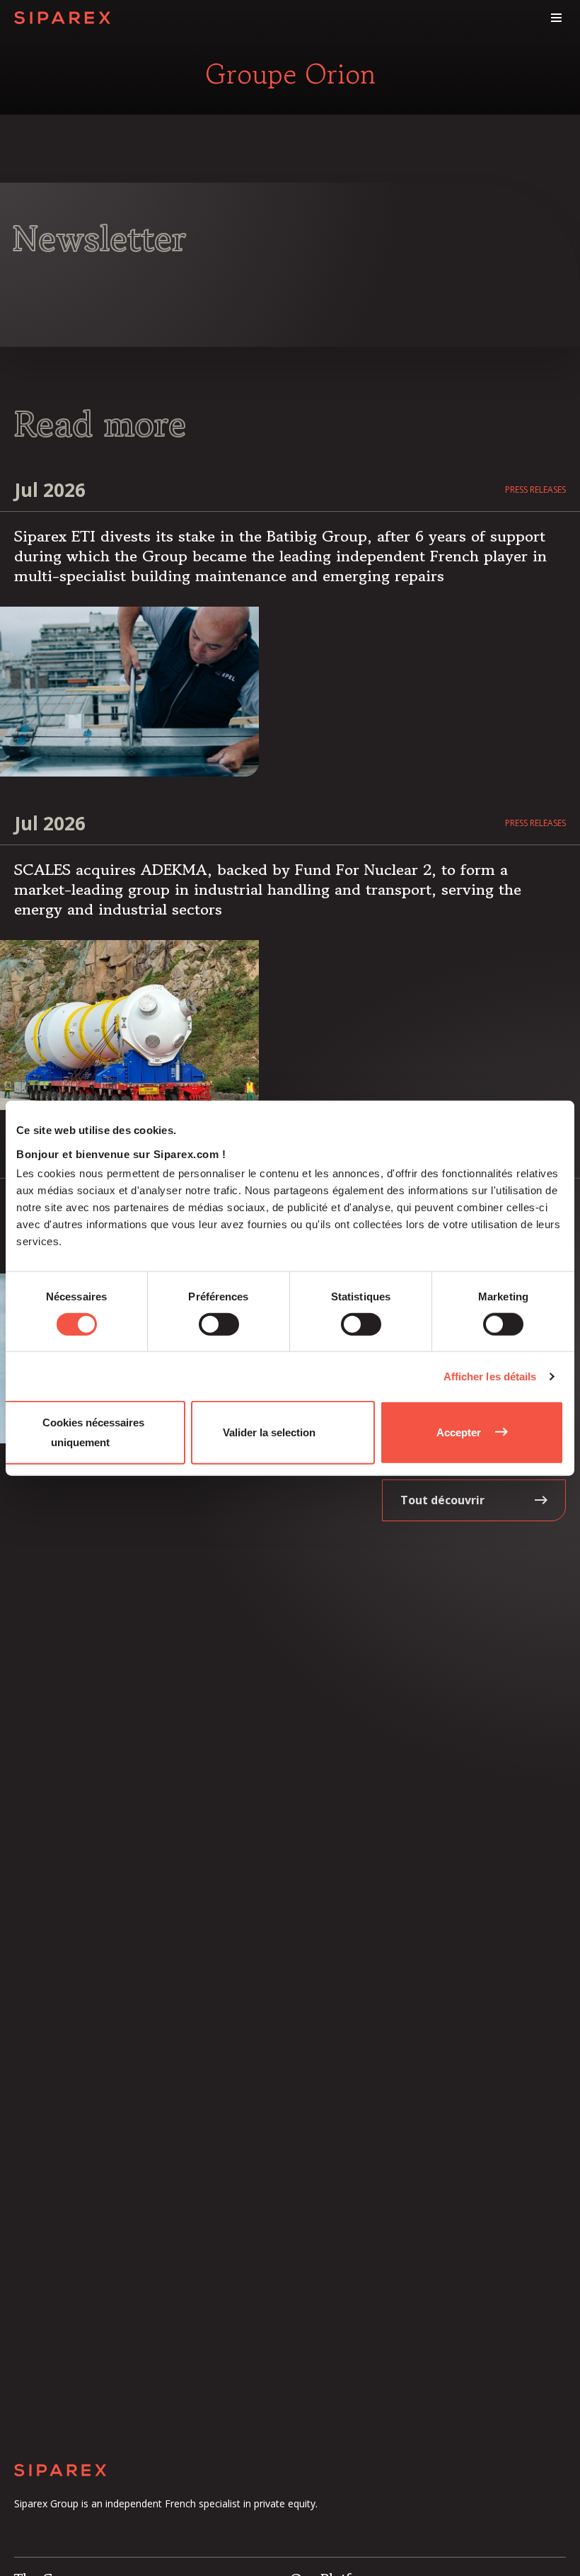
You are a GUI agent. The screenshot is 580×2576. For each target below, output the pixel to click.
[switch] (219, 1324)
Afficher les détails (490, 1376)
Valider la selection (269, 1432)
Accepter (459, 1432)
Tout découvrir (442, 1500)
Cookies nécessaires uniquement (93, 1432)
